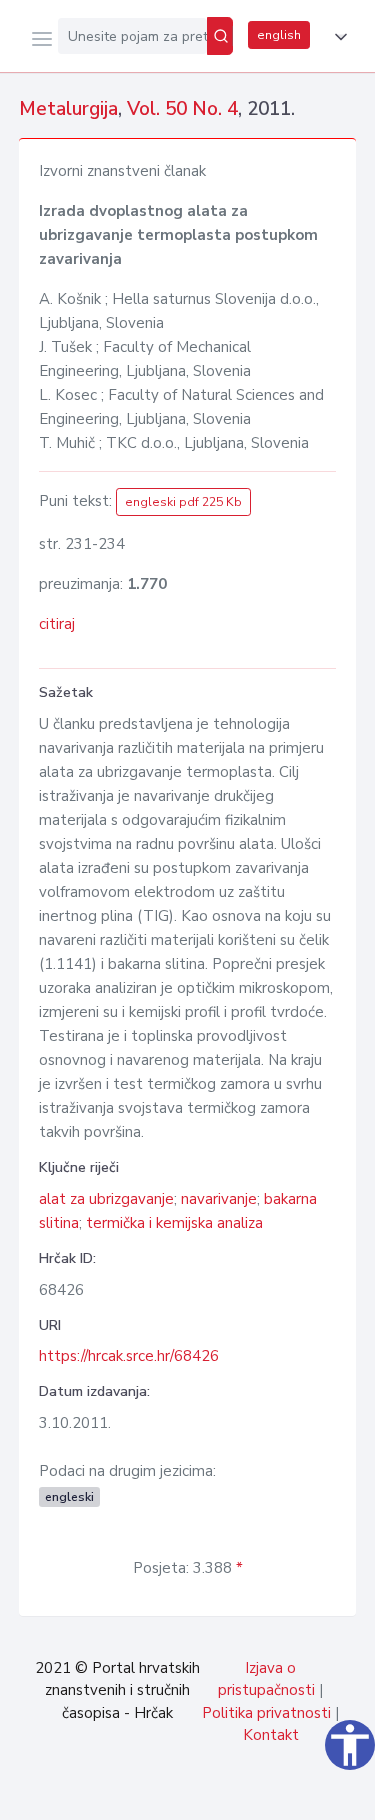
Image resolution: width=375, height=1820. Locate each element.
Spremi (211, 1794)
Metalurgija (68, 109)
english (279, 35)
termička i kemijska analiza (174, 1223)
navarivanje (219, 1199)
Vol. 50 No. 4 (182, 109)
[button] (337, 37)
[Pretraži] (220, 36)
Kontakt (271, 1735)
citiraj (57, 624)
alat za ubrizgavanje (106, 1199)
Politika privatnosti (266, 1713)
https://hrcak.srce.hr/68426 (129, 1356)
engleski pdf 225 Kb (183, 502)
